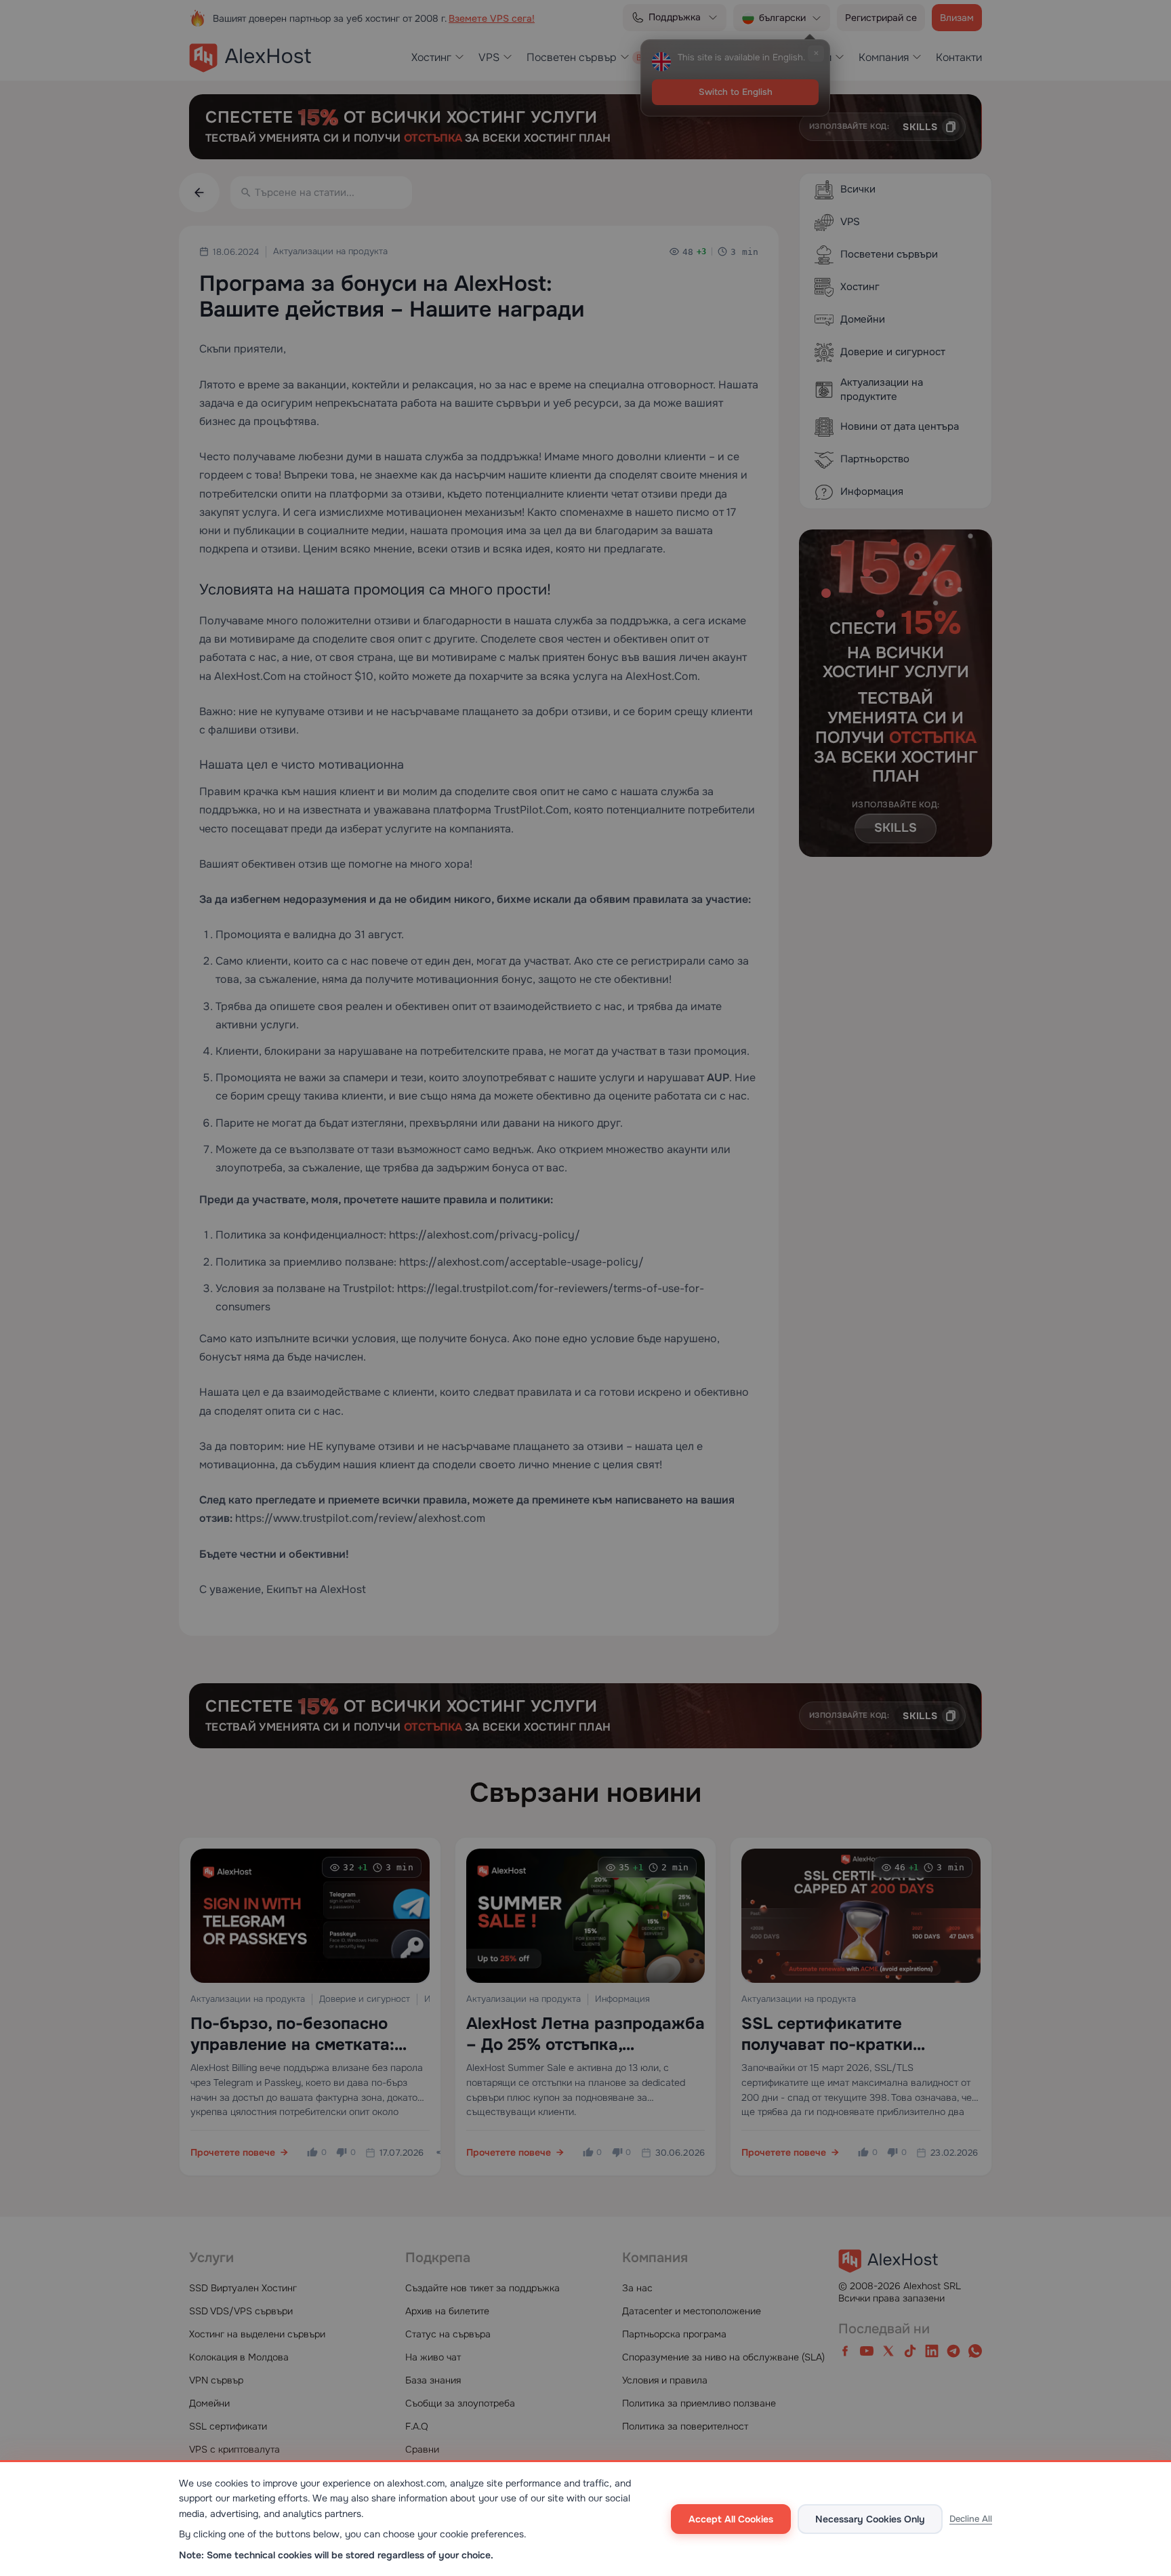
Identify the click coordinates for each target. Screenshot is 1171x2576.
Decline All (971, 2519)
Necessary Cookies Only (870, 2519)
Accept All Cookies (731, 2519)
